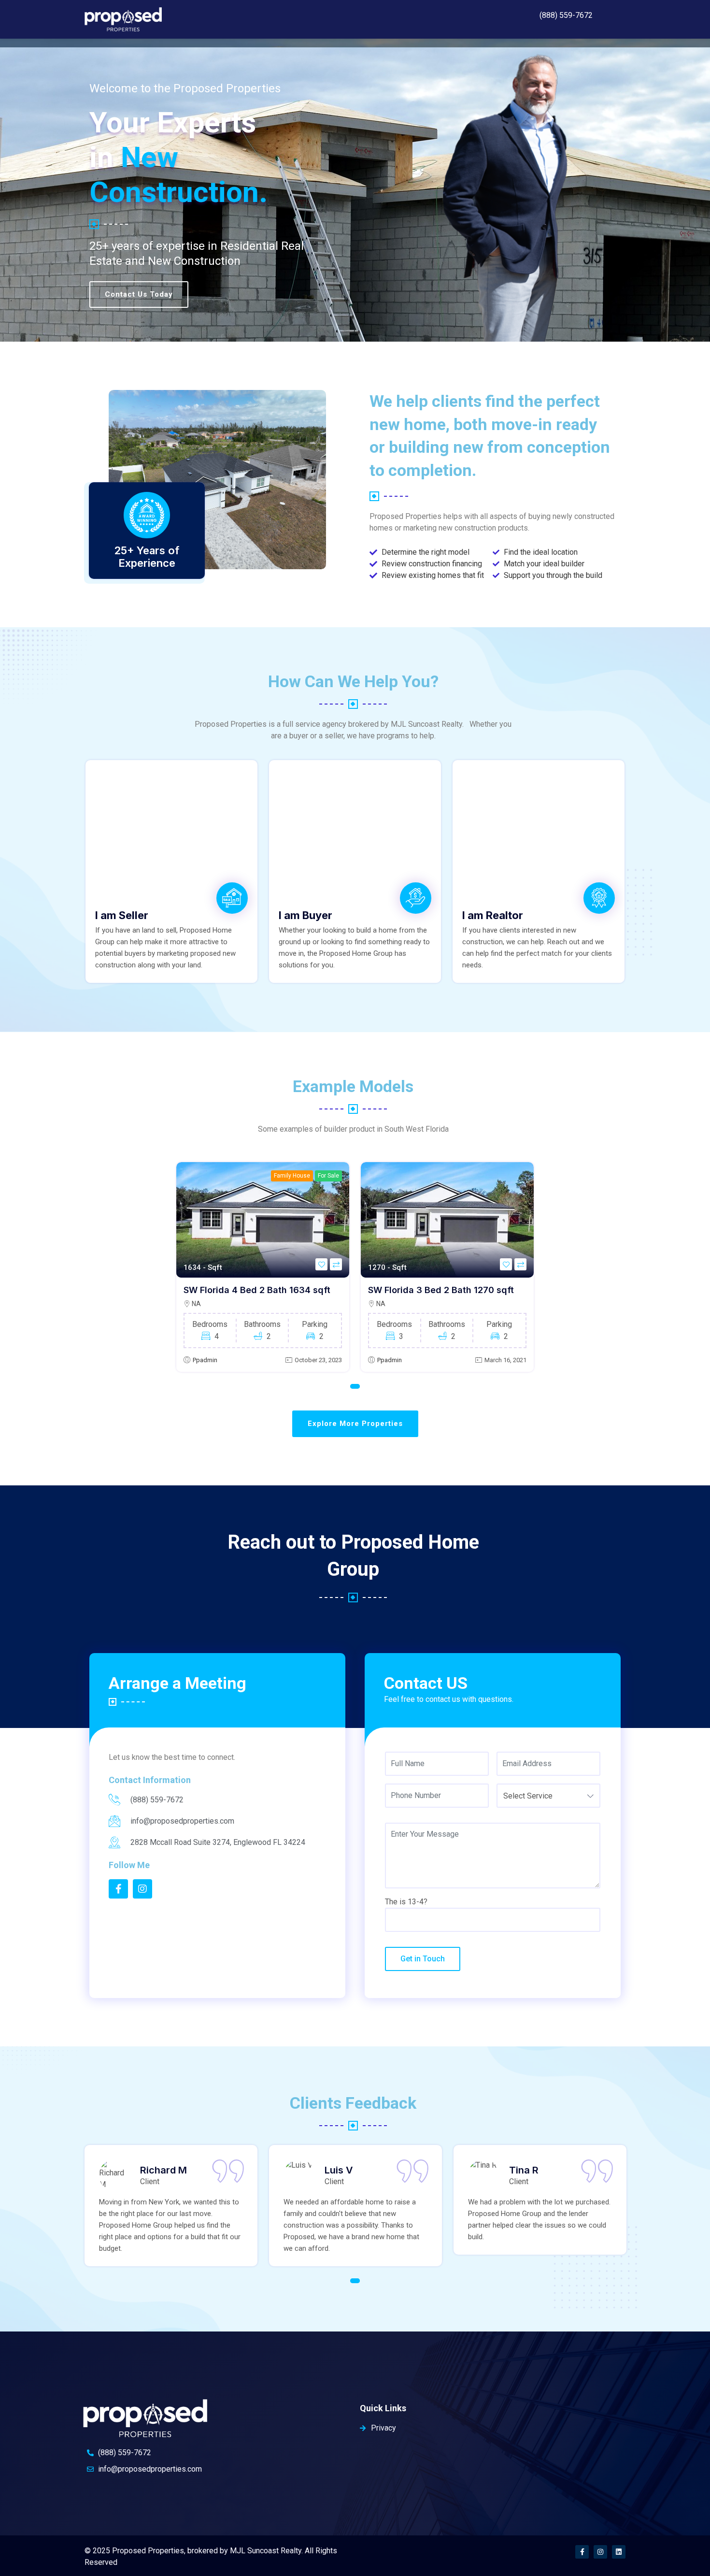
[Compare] (336, 1264)
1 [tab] (355, 1386)
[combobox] (548, 1796)
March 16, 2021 (505, 1360)
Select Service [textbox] (528, 1796)
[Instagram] (600, 2552)
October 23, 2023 (318, 1360)
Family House (292, 1176)
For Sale (328, 1176)
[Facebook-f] (582, 2552)
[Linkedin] (619, 2552)
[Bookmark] (321, 1264)
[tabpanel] (263, 1267)
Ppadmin (205, 1360)
